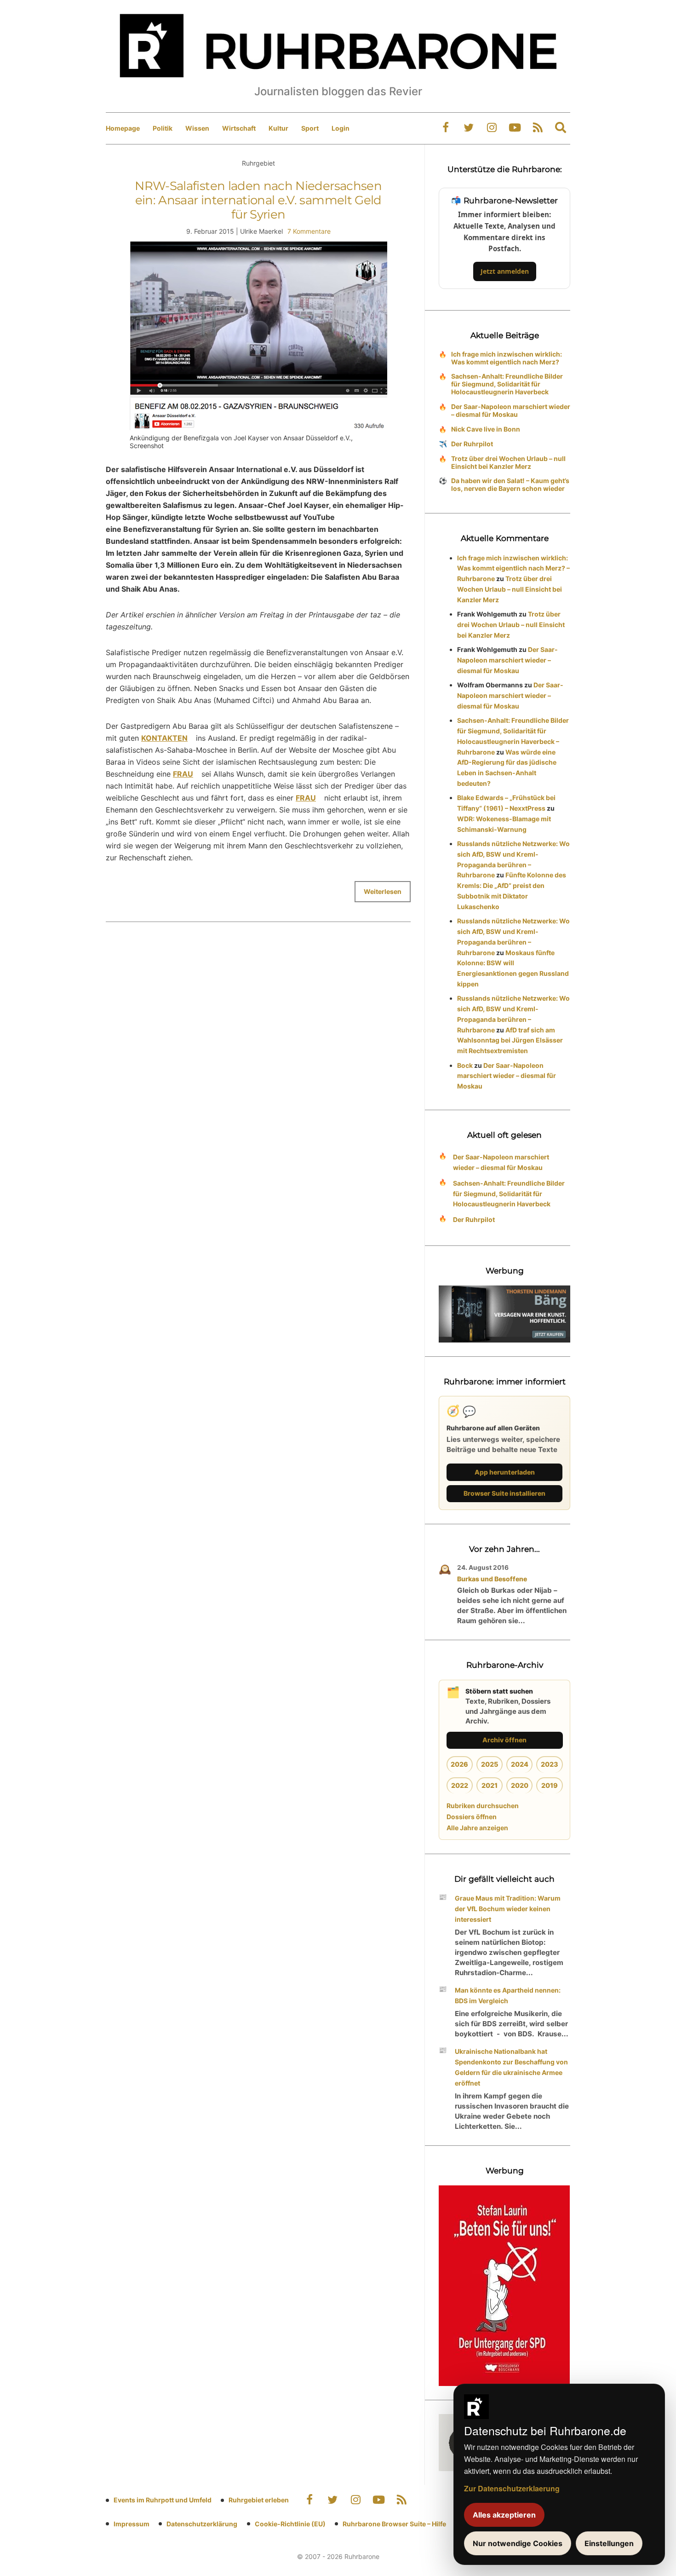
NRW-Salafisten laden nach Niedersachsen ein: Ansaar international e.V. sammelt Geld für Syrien (258, 200)
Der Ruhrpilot (472, 444)
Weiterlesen (383, 891)
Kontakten (164, 738)
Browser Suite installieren (504, 1493)
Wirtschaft (239, 128)
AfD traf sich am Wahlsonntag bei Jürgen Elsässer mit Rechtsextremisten (510, 1040)
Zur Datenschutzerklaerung (512, 2488)
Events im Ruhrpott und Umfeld (163, 2500)
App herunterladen (505, 1472)
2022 (460, 1785)
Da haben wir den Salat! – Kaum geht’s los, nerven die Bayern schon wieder (510, 484)
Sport (310, 128)
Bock (465, 1065)
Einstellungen (609, 2543)
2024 (520, 1764)
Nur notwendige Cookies (518, 2543)
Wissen (197, 128)
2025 (490, 1764)
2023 (550, 1764)
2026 (459, 1764)
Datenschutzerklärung (202, 2524)
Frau (183, 774)
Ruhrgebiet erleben (259, 2500)
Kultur (278, 128)
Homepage (123, 128)
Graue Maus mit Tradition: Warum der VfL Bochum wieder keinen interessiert (508, 1909)
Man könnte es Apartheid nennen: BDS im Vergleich (508, 1995)
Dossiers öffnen (472, 1817)
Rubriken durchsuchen (483, 1806)
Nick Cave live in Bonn (486, 429)
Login (341, 128)
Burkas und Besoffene (492, 1579)
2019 (550, 1785)
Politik (163, 128)
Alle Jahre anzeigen (477, 1828)
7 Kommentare (309, 231)
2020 (520, 1785)
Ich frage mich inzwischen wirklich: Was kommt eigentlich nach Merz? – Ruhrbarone (513, 568)
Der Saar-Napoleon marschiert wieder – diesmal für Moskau (511, 410)
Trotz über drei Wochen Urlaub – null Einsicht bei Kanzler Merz (508, 462)
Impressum (132, 2524)
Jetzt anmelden (505, 271)
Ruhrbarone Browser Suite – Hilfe (394, 2524)
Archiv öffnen (504, 1740)
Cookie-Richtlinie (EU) (290, 2524)
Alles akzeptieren (504, 2515)
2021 (490, 1785)
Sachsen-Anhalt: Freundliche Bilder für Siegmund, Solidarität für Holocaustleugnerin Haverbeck (507, 384)
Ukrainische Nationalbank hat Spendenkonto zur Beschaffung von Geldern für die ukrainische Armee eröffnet (511, 2067)
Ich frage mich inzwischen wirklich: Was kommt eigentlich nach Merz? (507, 358)
